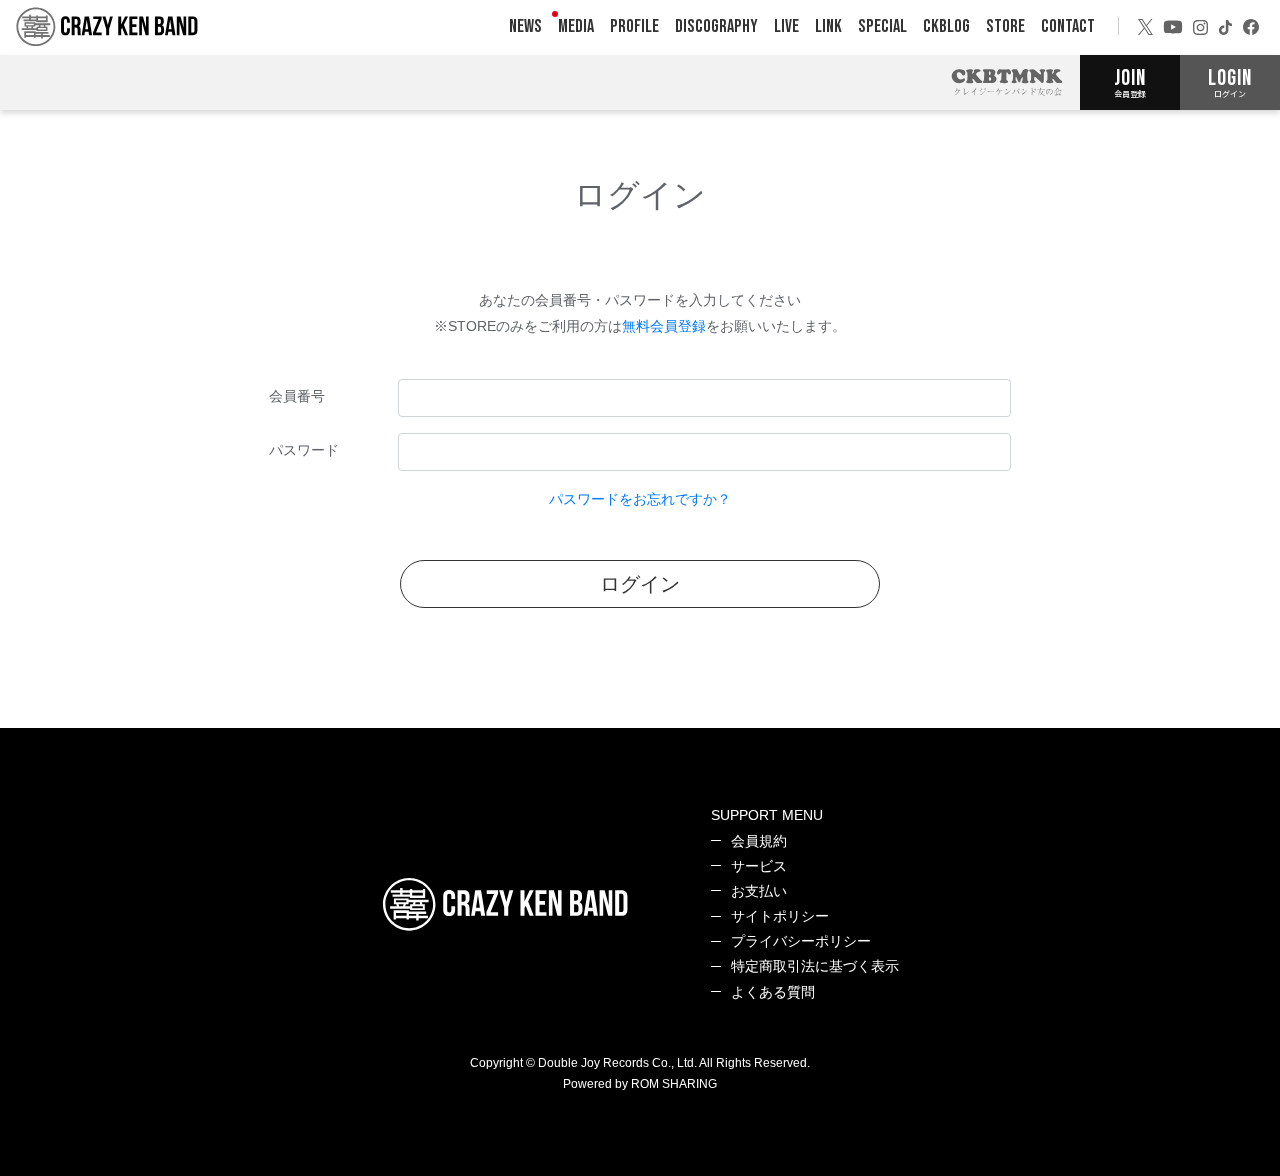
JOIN (1130, 82)
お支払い (759, 891)
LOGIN (1230, 82)
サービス (759, 866)
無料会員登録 (664, 326)
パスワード (304, 450)
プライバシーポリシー (801, 941)
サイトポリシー (780, 916)
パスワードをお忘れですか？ (640, 499)
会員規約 (759, 841)
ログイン (640, 584)
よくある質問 (773, 992)
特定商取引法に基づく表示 (815, 966)
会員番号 (297, 396)
